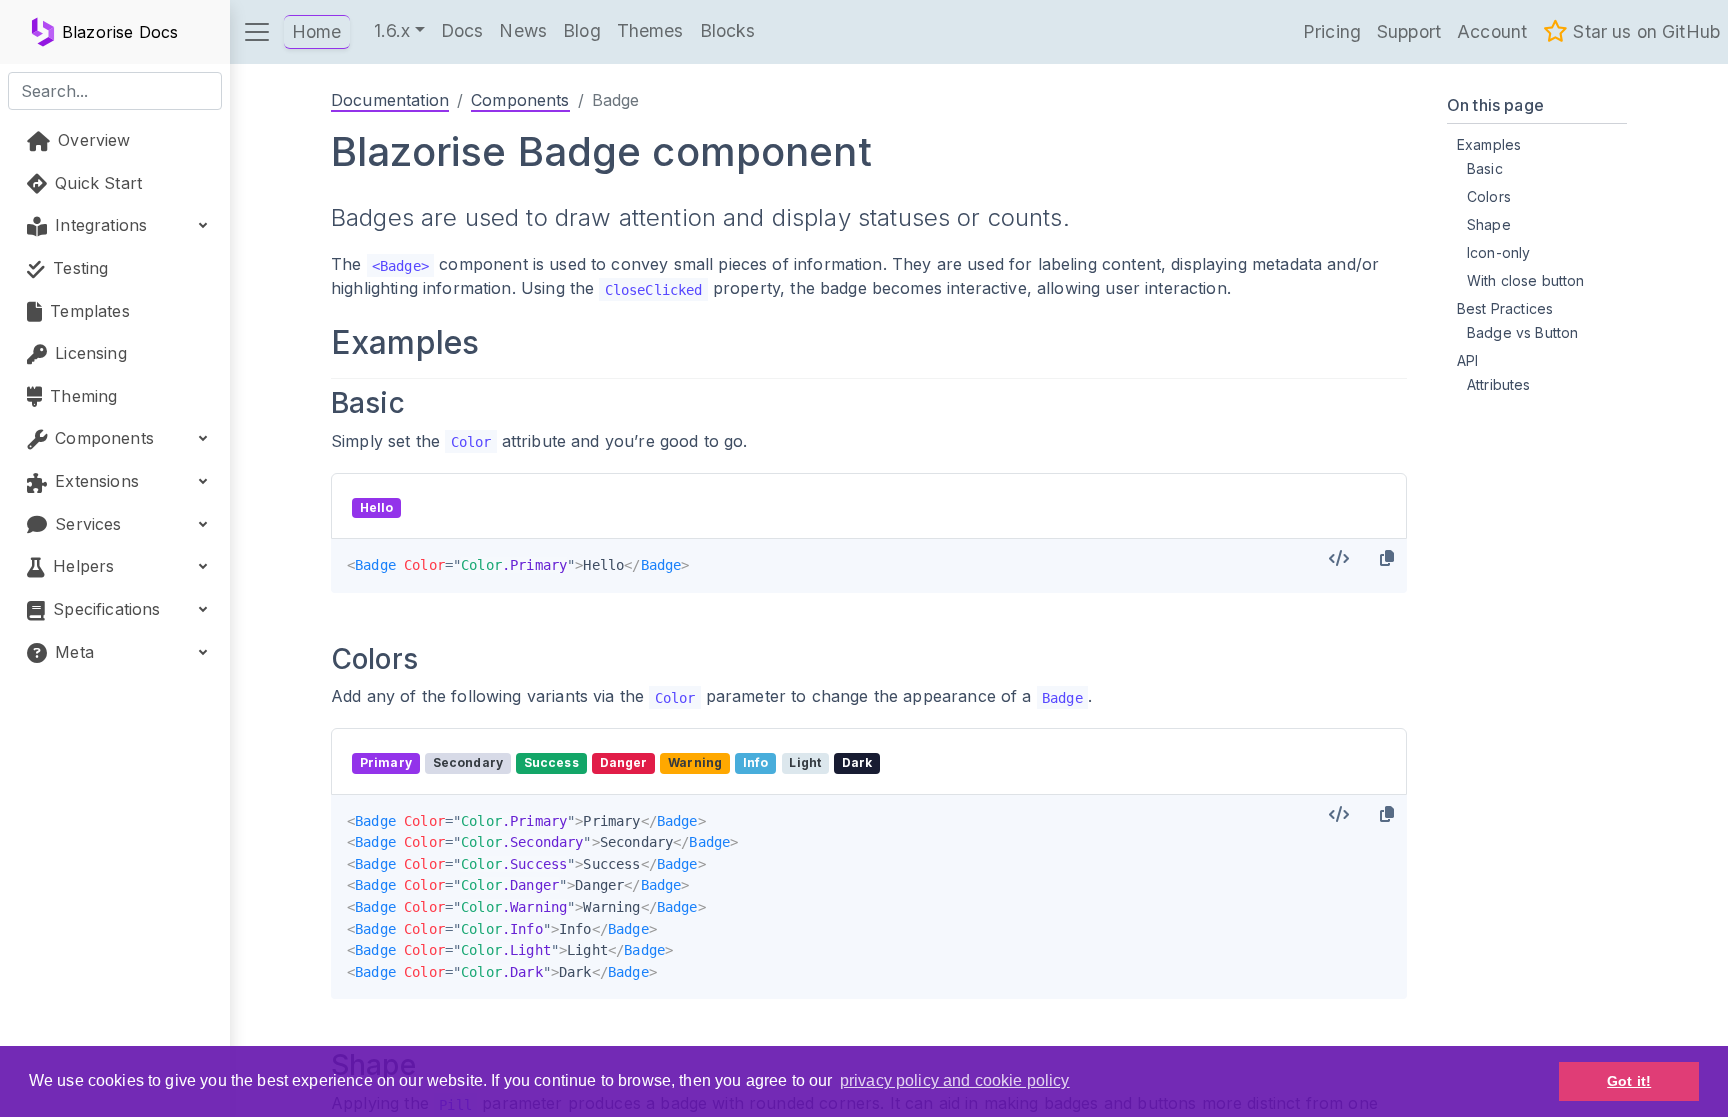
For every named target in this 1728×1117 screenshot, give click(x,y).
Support (1409, 31)
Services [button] (85, 524)
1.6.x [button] (392, 30)
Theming (81, 396)
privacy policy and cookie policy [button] (955, 1080)
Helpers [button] (81, 566)
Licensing (88, 353)
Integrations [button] (98, 225)
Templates (87, 311)
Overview (91, 140)
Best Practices (1505, 308)
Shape (1489, 224)
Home (317, 31)
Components (520, 100)
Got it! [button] (1629, 1081)
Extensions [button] (94, 481)
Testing (78, 268)
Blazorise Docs (120, 32)
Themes (650, 30)
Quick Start (96, 183)
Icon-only (1498, 252)
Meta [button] (72, 652)
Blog (582, 30)
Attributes (1499, 384)
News (523, 30)
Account (1492, 31)
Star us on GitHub (1644, 31)
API (1467, 360)
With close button (1526, 280)
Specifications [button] (104, 609)
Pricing (1332, 31)
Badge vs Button (1522, 332)
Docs (462, 30)
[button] (257, 32)
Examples (1489, 144)
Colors (1489, 196)
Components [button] (102, 438)
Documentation (390, 100)
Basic (1485, 168)
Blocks (728, 30)
